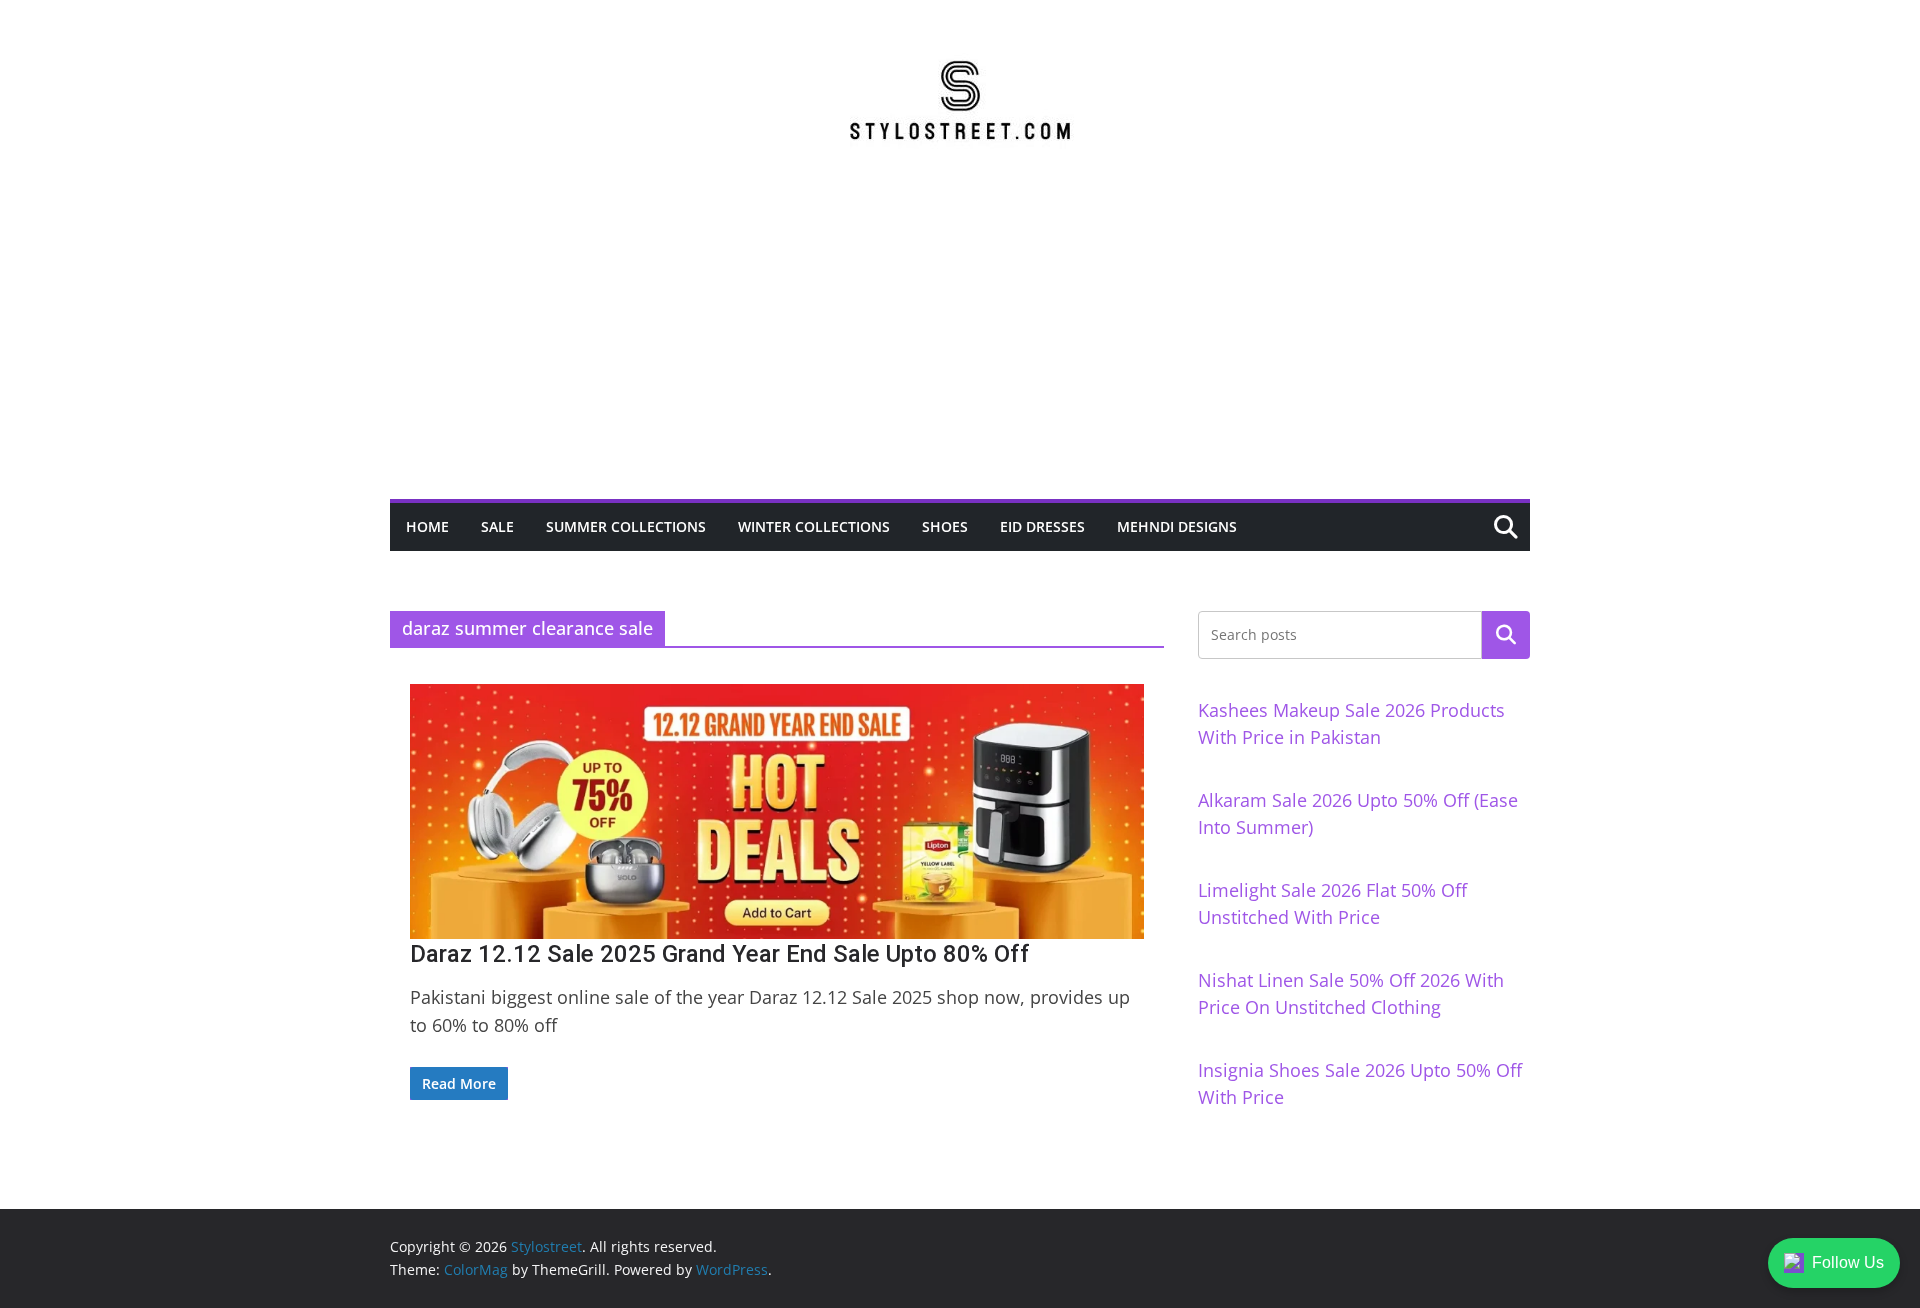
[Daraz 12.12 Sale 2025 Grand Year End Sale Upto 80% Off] (777, 811)
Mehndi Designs (1177, 526)
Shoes (945, 526)
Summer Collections (626, 526)
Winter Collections (814, 526)
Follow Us (1848, 1262)
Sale (497, 526)
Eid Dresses (1042, 526)
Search (1506, 635)
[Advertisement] (960, 349)
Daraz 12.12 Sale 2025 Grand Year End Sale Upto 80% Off (720, 954)
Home (427, 526)
